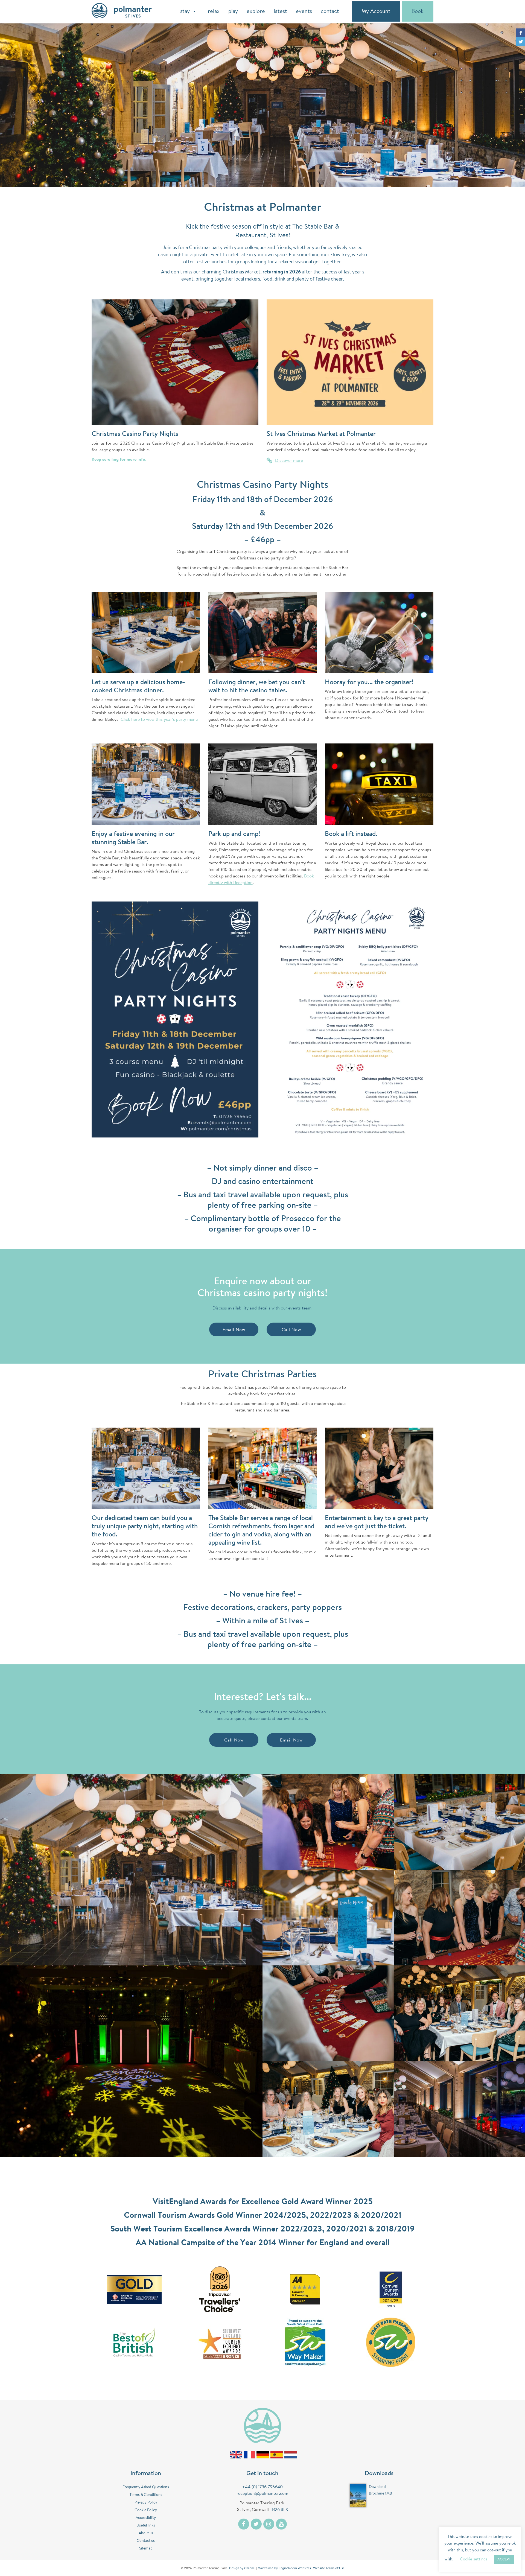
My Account (376, 11)
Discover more (289, 461)
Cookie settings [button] (474, 2559)
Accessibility (146, 2518)
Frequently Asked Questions (146, 2487)
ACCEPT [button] (504, 2559)
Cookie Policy (146, 2510)
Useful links (146, 2526)
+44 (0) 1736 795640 (262, 2487)
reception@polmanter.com (262, 2494)
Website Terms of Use (329, 2568)
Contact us (146, 2541)
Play (233, 11)
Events (304, 11)
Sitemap (146, 2549)
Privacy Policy (146, 2503)
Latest (280, 11)
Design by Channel (242, 2568)
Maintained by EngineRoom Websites (284, 2568)
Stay (185, 11)
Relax (214, 11)
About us (146, 2533)
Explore (256, 11)
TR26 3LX (279, 2510)
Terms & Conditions (146, 2495)
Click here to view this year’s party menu (159, 720)
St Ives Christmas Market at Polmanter (321, 434)
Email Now (234, 1330)
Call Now (291, 1330)
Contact (330, 11)
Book (418, 11)
